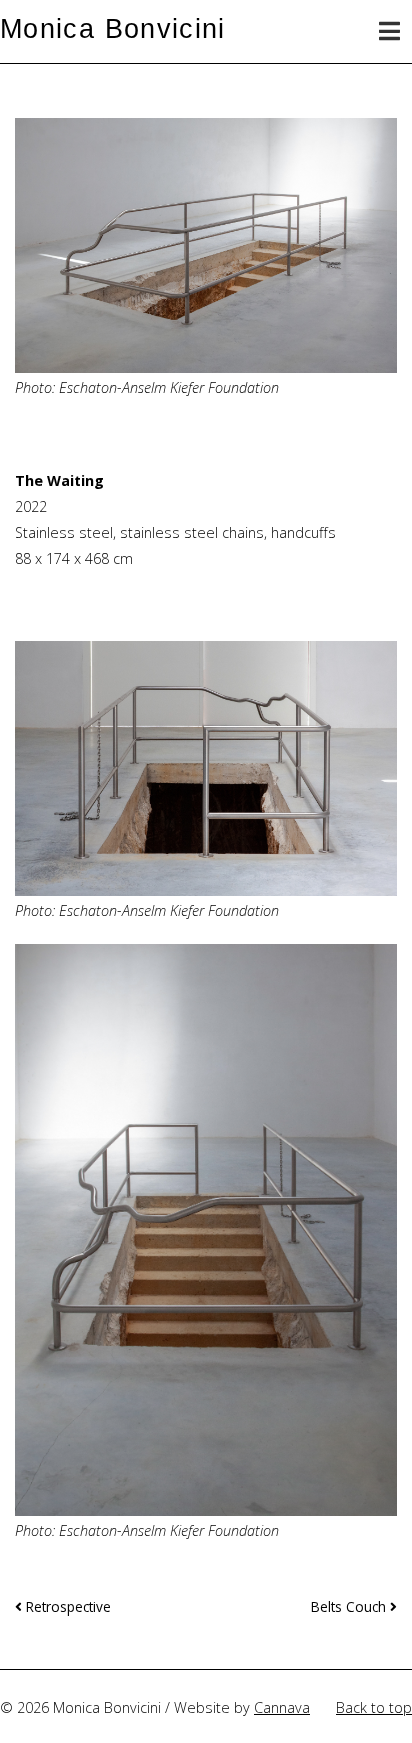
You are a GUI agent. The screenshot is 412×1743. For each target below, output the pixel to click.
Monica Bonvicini (113, 28)
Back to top (374, 1707)
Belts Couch (350, 1606)
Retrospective (66, 1606)
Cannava (282, 1707)
